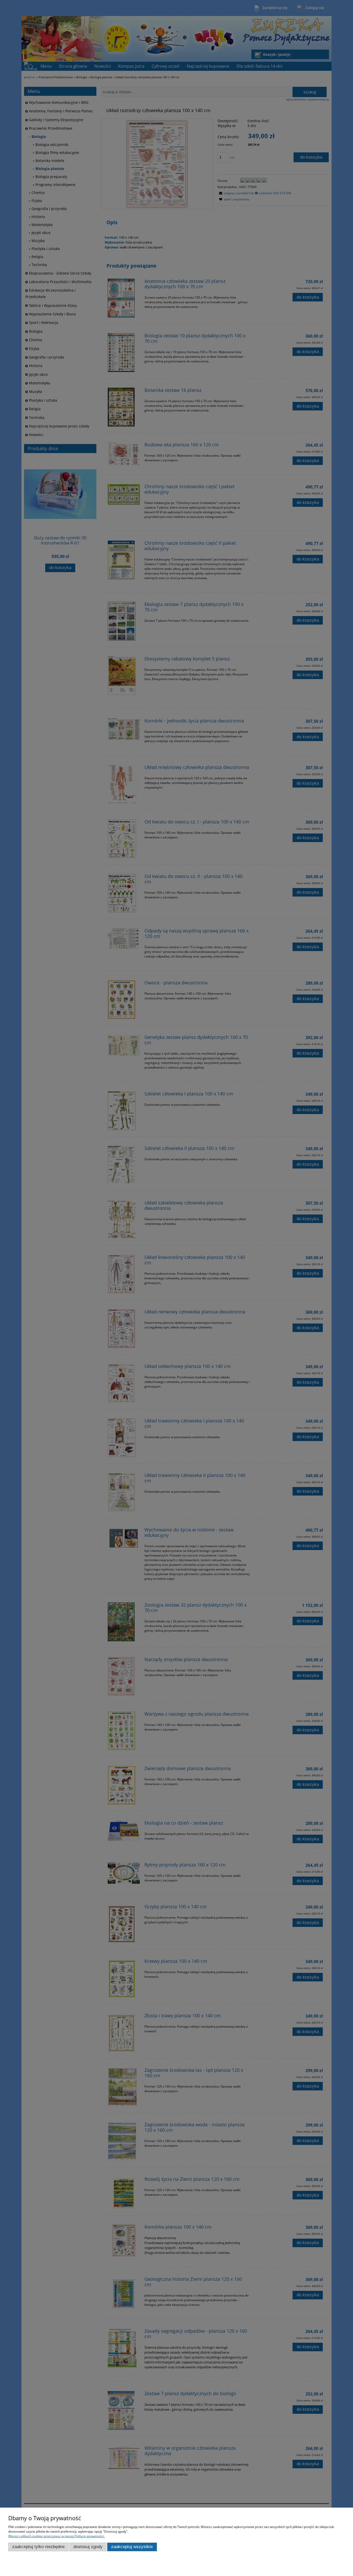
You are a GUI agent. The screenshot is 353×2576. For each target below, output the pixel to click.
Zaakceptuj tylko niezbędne (38, 2547)
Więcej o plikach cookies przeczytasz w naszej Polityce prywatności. (56, 2536)
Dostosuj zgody (88, 2547)
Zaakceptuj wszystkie (132, 2547)
